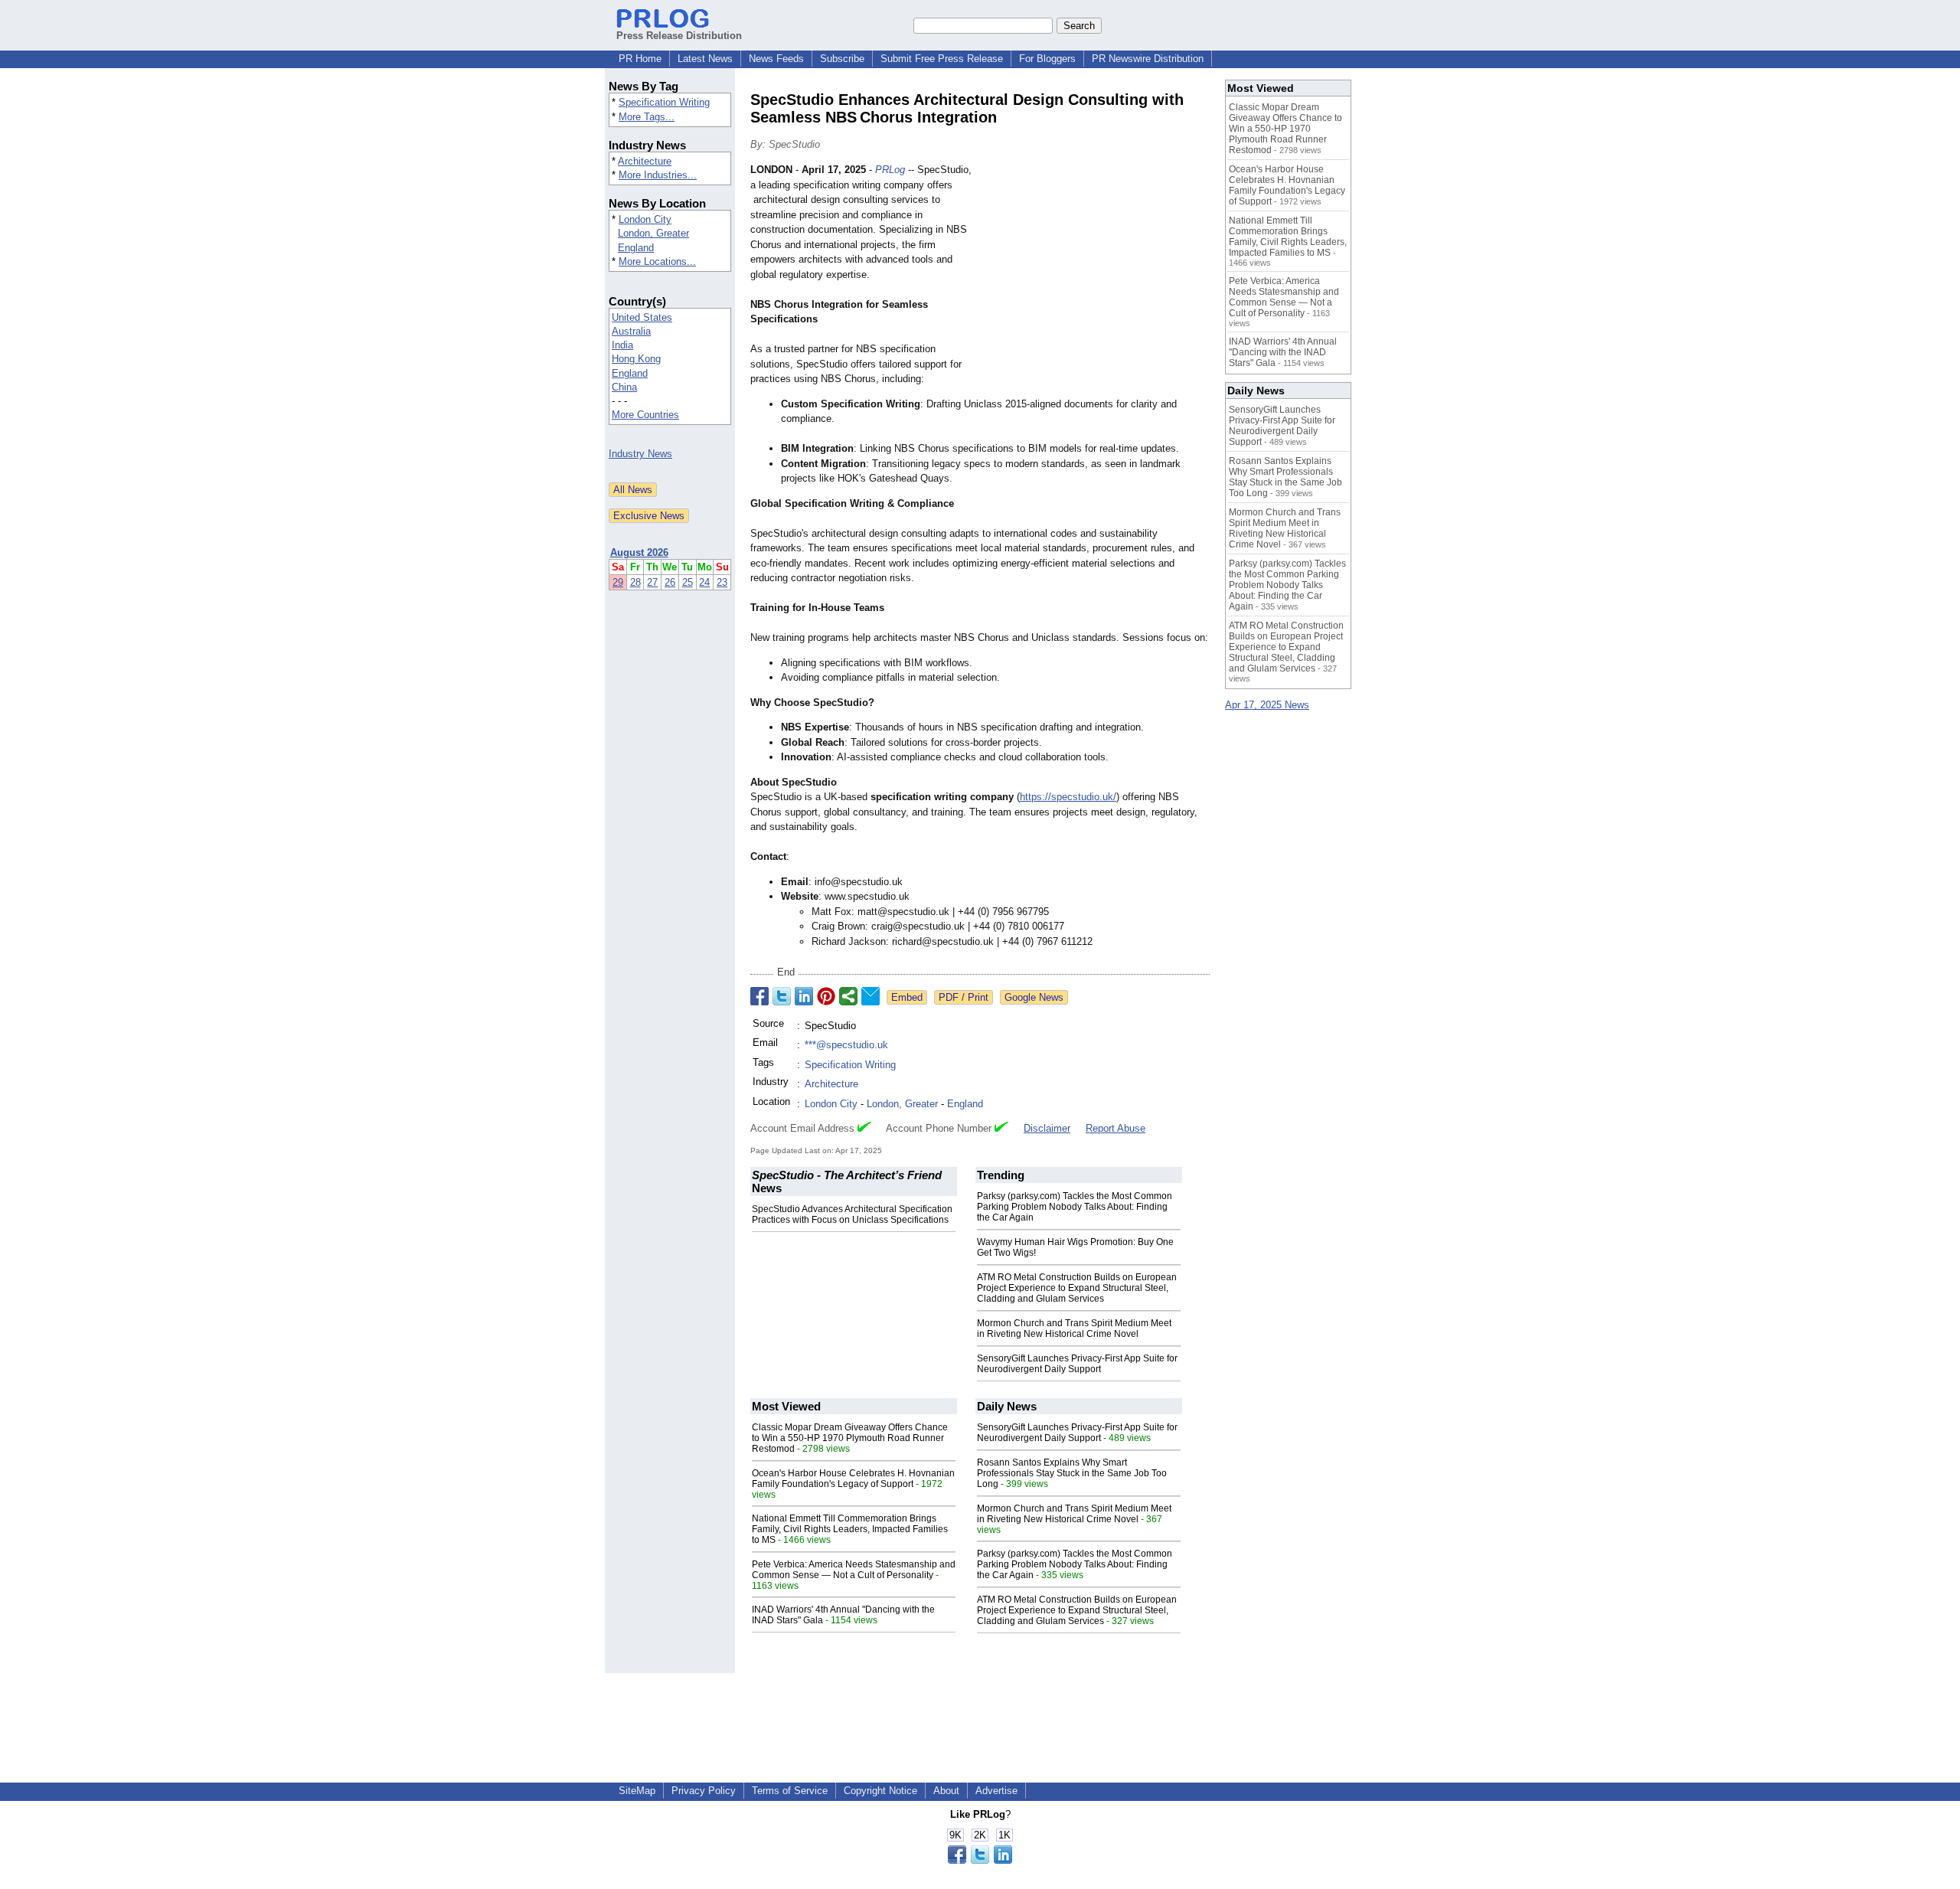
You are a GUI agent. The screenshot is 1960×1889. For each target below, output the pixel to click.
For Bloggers (1047, 59)
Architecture (645, 161)
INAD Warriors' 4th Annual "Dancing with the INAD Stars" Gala (1283, 352)
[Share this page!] (980, 1860)
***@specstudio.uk (846, 1045)
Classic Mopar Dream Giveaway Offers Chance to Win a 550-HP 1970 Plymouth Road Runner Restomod (850, 1438)
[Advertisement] (1095, 275)
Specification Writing (664, 102)
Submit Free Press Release (942, 59)
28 (635, 582)
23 (722, 582)
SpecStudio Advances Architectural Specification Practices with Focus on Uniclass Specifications (852, 1214)
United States (642, 317)
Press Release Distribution (679, 36)
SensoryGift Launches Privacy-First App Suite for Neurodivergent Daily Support (1077, 1364)
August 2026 (639, 552)
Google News (1034, 997)
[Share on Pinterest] (826, 996)
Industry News (640, 454)
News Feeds (776, 59)
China (624, 387)
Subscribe (842, 59)
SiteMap (637, 1791)
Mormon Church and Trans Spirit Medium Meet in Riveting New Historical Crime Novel (1074, 1329)
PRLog (890, 170)
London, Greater (653, 233)
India (622, 345)
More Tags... (647, 117)
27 (652, 582)
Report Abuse (1116, 1128)
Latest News (705, 59)
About (946, 1791)
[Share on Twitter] (782, 996)
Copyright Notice (880, 1791)
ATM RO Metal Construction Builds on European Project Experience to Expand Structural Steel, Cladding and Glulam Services (1077, 1288)
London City (645, 219)
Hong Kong (636, 359)
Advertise (996, 1791)
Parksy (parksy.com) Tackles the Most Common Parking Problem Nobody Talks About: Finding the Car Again (1075, 1207)
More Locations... (657, 261)
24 (704, 582)
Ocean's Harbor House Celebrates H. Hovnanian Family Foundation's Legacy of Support (853, 1479)
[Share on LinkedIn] (804, 996)
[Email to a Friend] (871, 996)
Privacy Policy (704, 1791)
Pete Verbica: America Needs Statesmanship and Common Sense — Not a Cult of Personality (854, 1570)
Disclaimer (1047, 1128)
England (636, 248)
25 (688, 582)
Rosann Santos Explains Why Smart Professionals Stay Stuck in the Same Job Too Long (1072, 1473)
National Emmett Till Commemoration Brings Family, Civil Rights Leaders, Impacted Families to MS (850, 1529)
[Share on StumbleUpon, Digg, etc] (848, 996)
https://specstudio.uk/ (1068, 797)
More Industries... (658, 175)
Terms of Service (790, 1791)
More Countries (645, 415)
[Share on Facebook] (759, 996)
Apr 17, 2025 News (1267, 705)
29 (618, 582)
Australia (631, 331)
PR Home (640, 59)
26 (670, 582)
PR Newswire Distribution (1148, 59)
